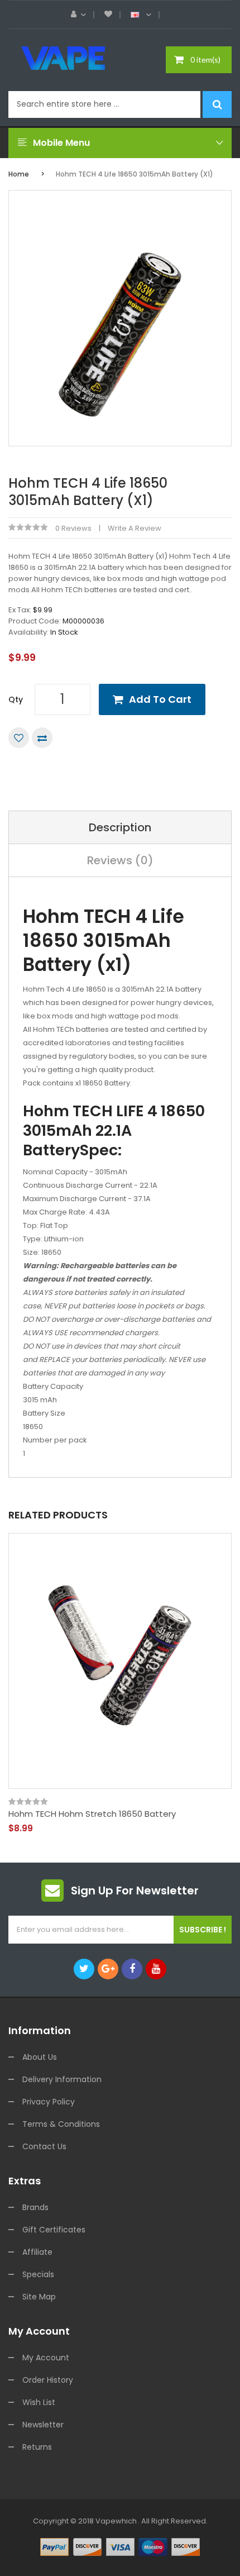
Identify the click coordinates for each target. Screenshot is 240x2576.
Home (19, 174)
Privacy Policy (49, 2102)
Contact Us (44, 2146)
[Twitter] (84, 1969)
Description (120, 827)
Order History (48, 2380)
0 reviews (73, 528)
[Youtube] (156, 1969)
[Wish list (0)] (108, 15)
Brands (35, 2207)
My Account (46, 2358)
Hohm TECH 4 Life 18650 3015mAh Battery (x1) (135, 174)
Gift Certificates (54, 2230)
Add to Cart (160, 699)
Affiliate (37, 2252)
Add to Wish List (19, 738)
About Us (40, 2057)
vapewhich (116, 2521)
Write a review (135, 528)
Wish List (39, 2402)
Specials (38, 2274)
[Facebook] (132, 1969)
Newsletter (43, 2425)
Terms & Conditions (61, 2124)
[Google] (108, 1969)
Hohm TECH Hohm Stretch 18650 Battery (92, 1814)
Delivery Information (62, 2079)
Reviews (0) (120, 860)
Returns (37, 2447)
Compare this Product (42, 738)
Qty (16, 699)
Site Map (39, 2297)
